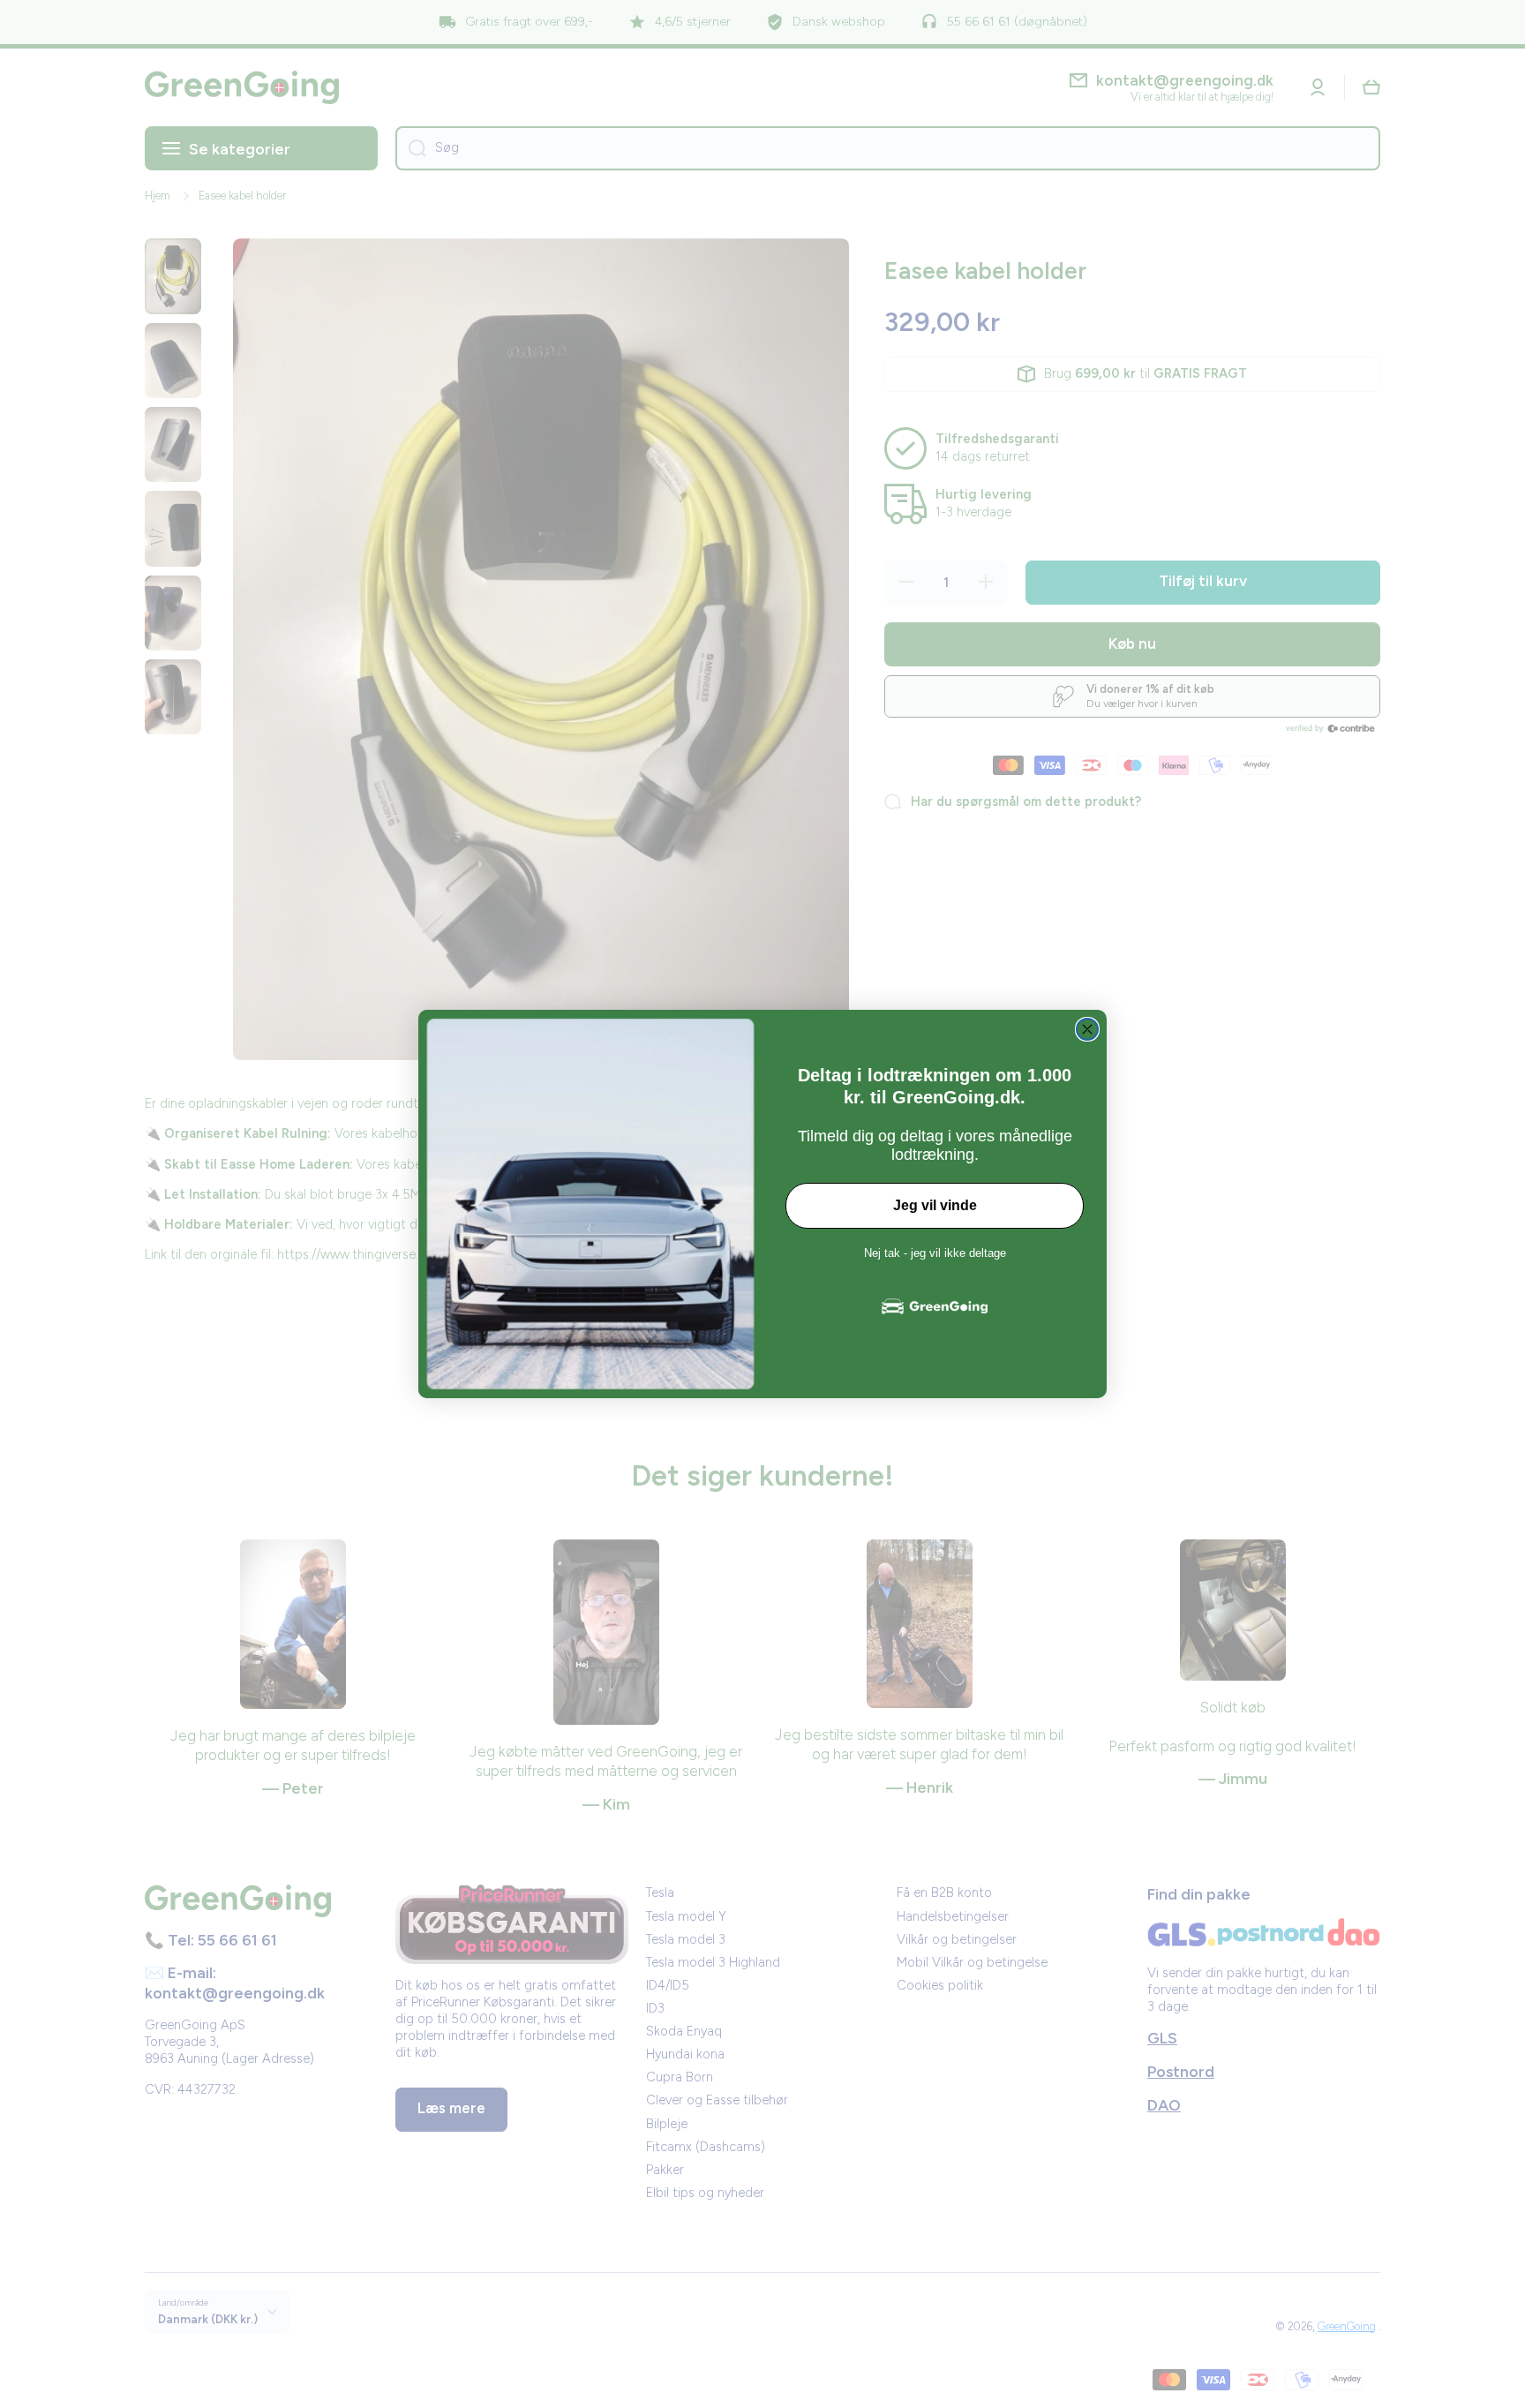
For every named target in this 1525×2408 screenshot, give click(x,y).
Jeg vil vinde (935, 1205)
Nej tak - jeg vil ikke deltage (935, 1253)
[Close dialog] (1087, 1029)
